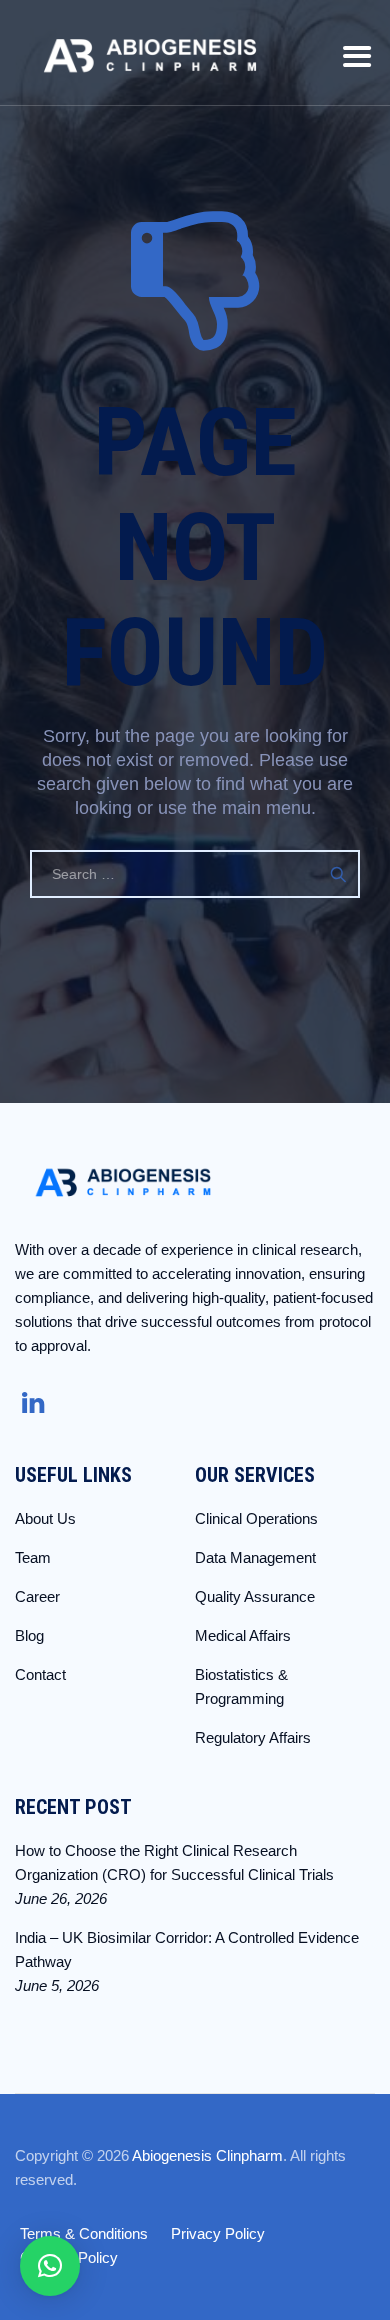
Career (37, 1596)
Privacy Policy (218, 2233)
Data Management (255, 1557)
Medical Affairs (243, 1635)
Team (33, 1557)
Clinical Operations (256, 1518)
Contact (40, 1674)
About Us (45, 1518)
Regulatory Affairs (253, 1737)
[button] (50, 2266)
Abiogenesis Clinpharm (207, 2155)
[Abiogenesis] (150, 52)
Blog (29, 1635)
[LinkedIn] (30, 1403)
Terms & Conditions (84, 2233)
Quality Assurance (255, 1596)
